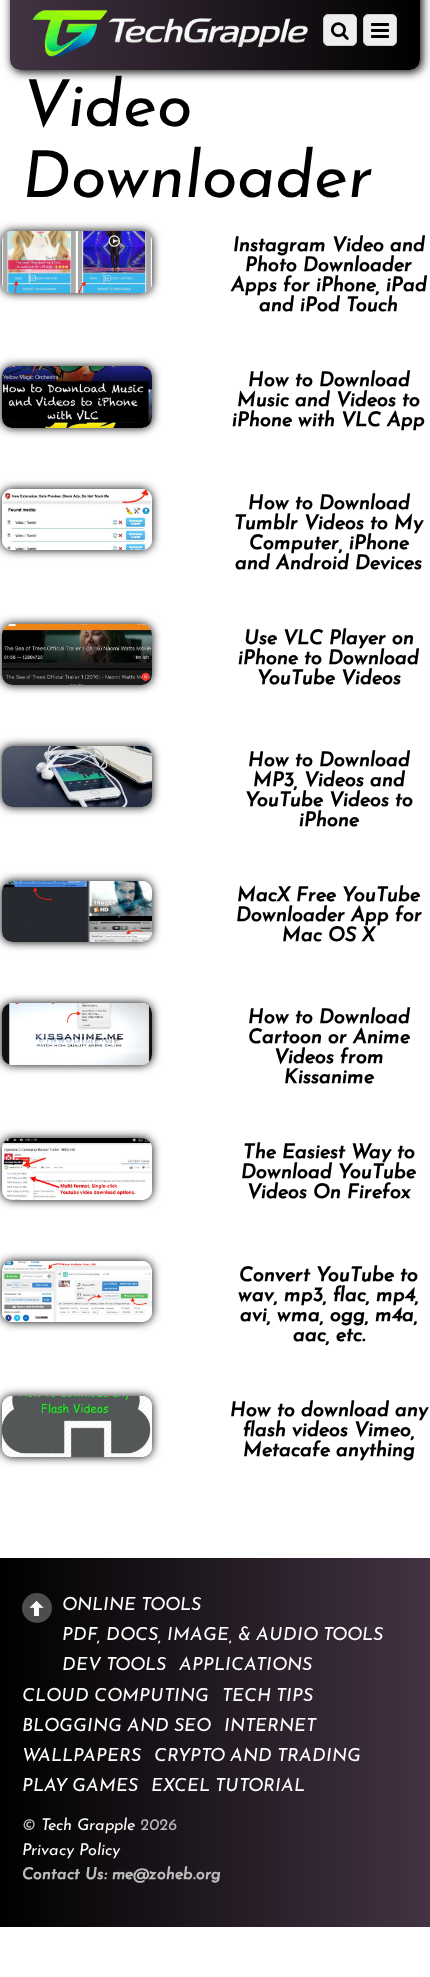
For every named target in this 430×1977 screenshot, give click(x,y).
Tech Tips (267, 1696)
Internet (270, 1726)
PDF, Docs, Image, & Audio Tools (222, 1636)
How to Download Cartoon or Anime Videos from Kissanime (329, 1048)
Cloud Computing (115, 1696)
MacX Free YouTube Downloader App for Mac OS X (329, 916)
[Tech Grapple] (170, 49)
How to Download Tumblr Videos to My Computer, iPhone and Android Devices (328, 534)
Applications (245, 1666)
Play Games (80, 1787)
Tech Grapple (88, 1826)
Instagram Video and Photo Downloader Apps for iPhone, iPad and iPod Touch (329, 276)
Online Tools (131, 1606)
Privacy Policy (71, 1851)
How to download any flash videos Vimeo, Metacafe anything (329, 1431)
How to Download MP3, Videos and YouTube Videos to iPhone (329, 791)
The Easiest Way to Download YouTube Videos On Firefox (328, 1173)
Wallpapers (81, 1757)
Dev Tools (114, 1666)
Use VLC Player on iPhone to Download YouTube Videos (328, 659)
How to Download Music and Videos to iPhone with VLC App (328, 401)
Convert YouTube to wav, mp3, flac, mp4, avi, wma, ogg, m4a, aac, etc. (328, 1306)
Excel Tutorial (228, 1787)
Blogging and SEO (116, 1726)
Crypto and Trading (257, 1757)
